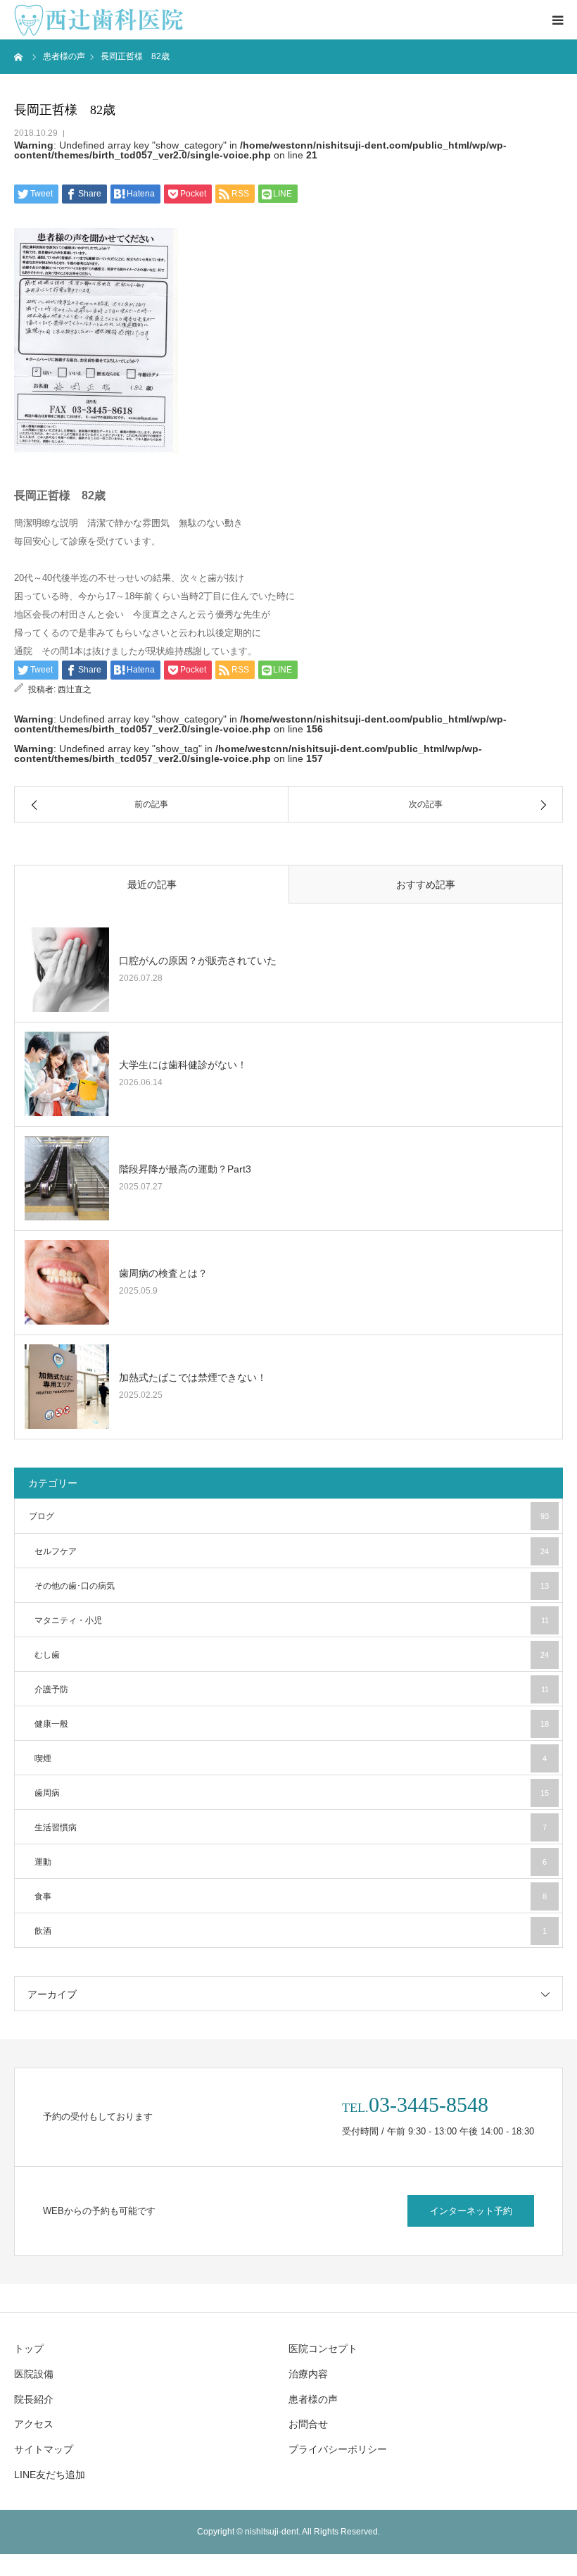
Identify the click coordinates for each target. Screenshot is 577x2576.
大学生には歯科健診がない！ (183, 1065)
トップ (29, 2349)
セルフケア (292, 1551)
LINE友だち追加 (50, 2475)
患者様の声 (313, 2399)
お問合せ (308, 2424)
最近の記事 (152, 884)
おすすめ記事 (426, 884)
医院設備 (34, 2374)
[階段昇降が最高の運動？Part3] (67, 1178)
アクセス (34, 2424)
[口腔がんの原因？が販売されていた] (67, 970)
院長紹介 (34, 2399)
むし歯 (292, 1655)
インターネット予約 (471, 2211)
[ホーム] (19, 56)
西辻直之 (75, 689)
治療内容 (308, 2374)
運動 (291, 1862)
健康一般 (292, 1724)
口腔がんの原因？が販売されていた (198, 961)
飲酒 (291, 1931)
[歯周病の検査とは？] (67, 1282)
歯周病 (292, 1793)
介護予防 (292, 1689)
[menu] (557, 20)
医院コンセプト (323, 2349)
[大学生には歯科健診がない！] (67, 1074)
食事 (291, 1896)
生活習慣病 (291, 1827)
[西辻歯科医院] (99, 20)
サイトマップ (44, 2449)
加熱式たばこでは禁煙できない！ (193, 1377)
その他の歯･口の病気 (292, 1586)
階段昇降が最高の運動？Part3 (185, 1169)
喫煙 (291, 1758)
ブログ (289, 1516)
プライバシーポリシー (338, 2449)
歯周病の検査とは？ (163, 1273)
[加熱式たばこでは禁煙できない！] (67, 1387)
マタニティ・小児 (292, 1620)
